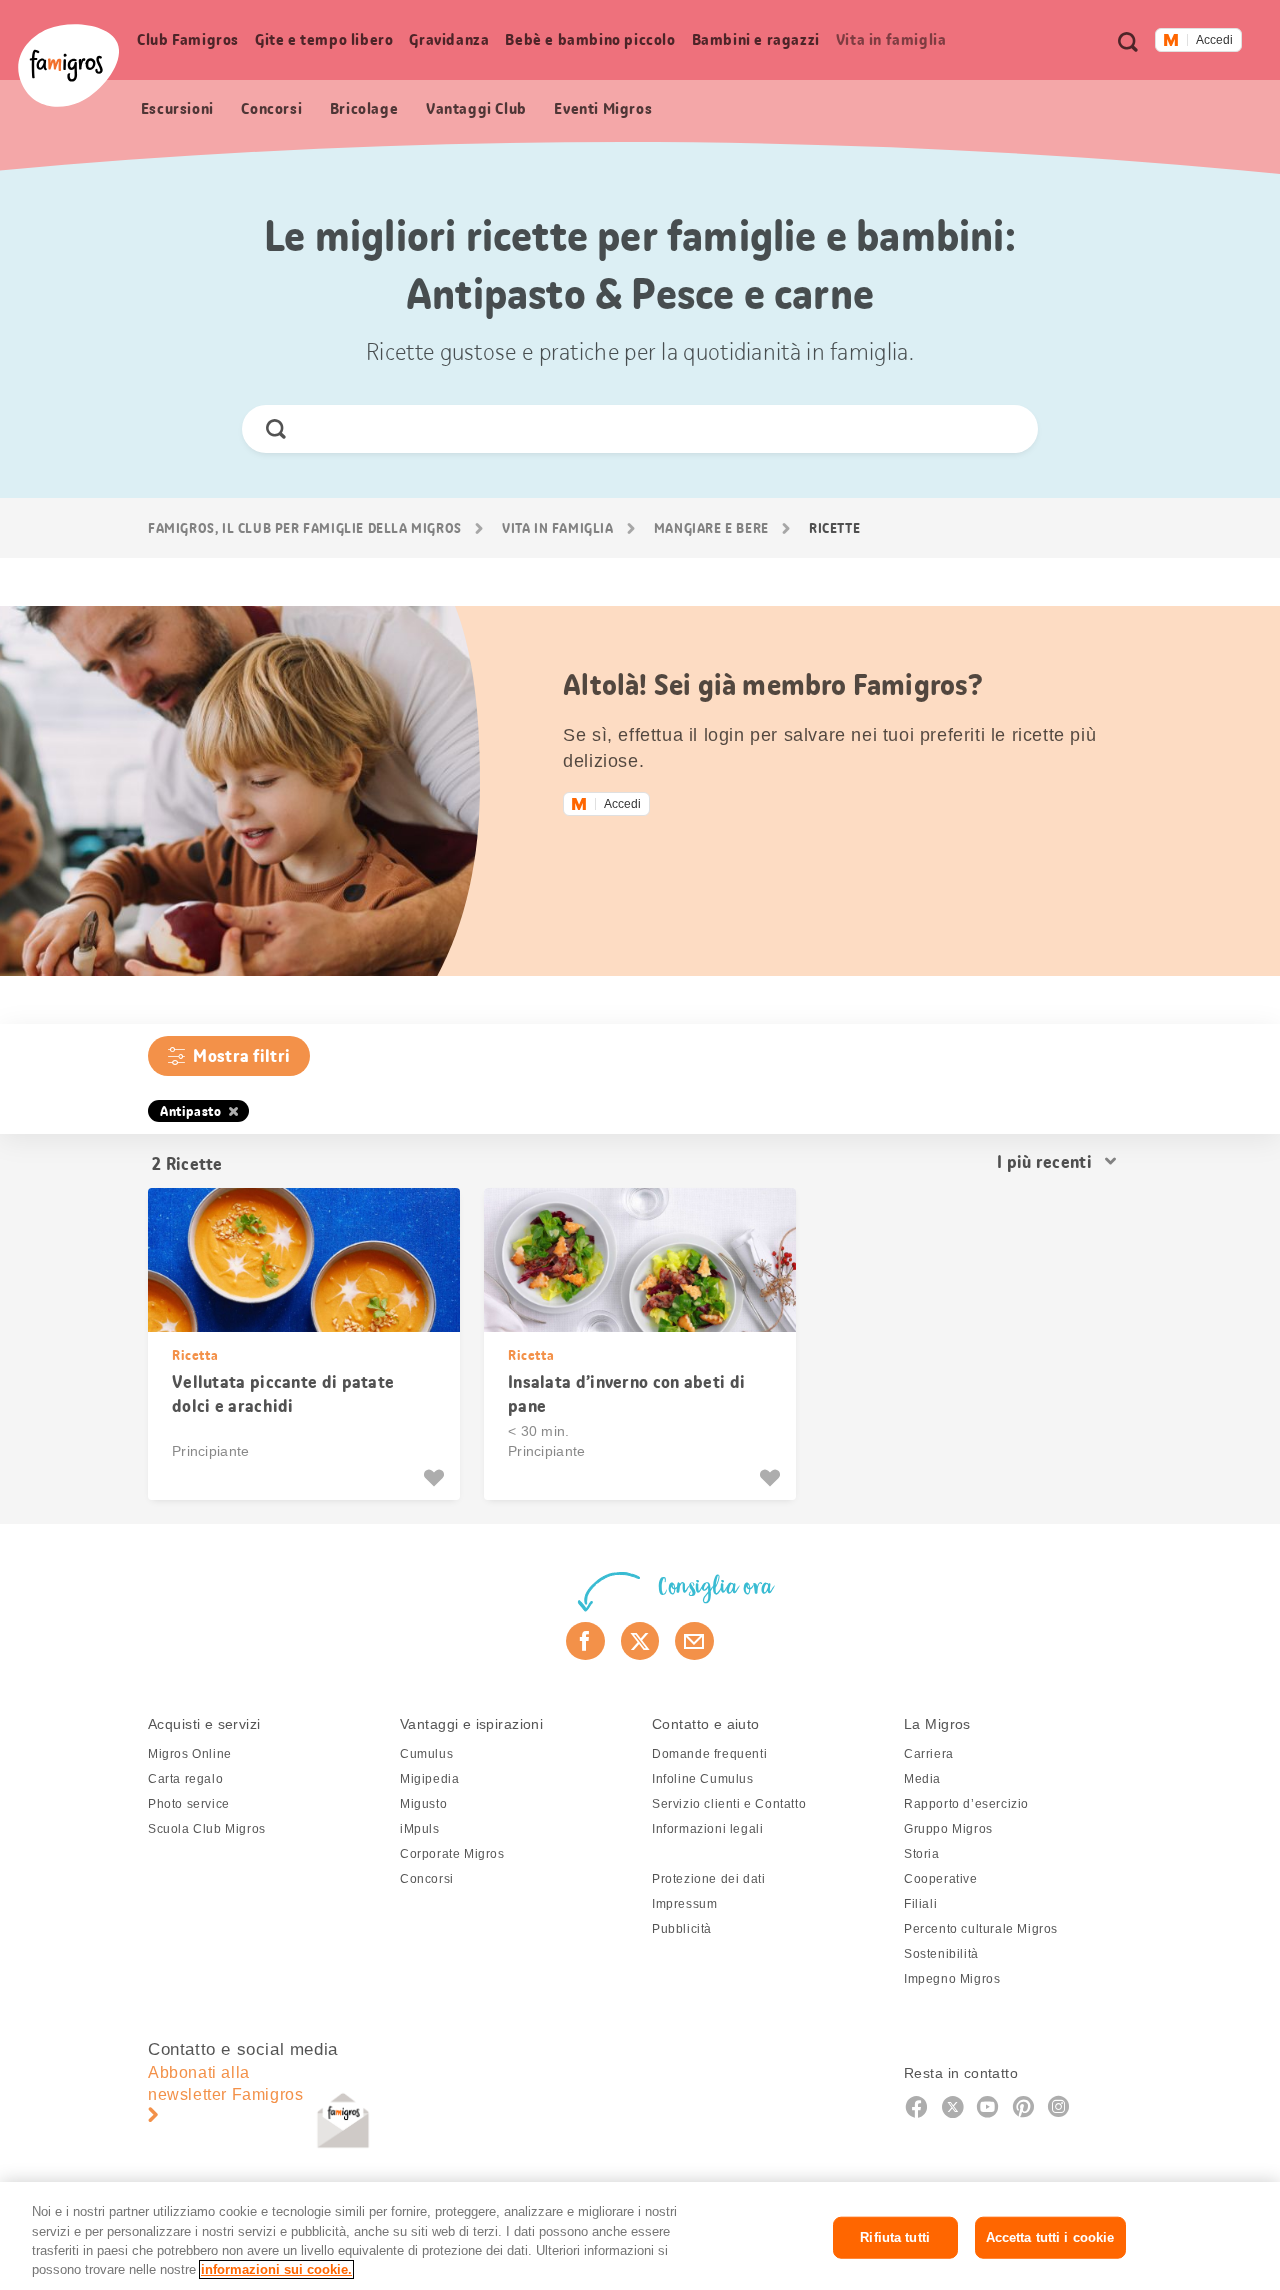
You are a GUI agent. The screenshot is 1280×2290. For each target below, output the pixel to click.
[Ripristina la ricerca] (1005, 429)
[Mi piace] (436, 1478)
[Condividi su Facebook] (585, 1641)
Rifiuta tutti (895, 2237)
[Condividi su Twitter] (640, 1641)
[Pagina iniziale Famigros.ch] (68, 65)
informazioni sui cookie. (276, 2269)
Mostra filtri (241, 1056)
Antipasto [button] (190, 1111)
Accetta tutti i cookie (1050, 2237)
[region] (640, 2236)
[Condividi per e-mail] (694, 1641)
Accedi (1214, 40)
